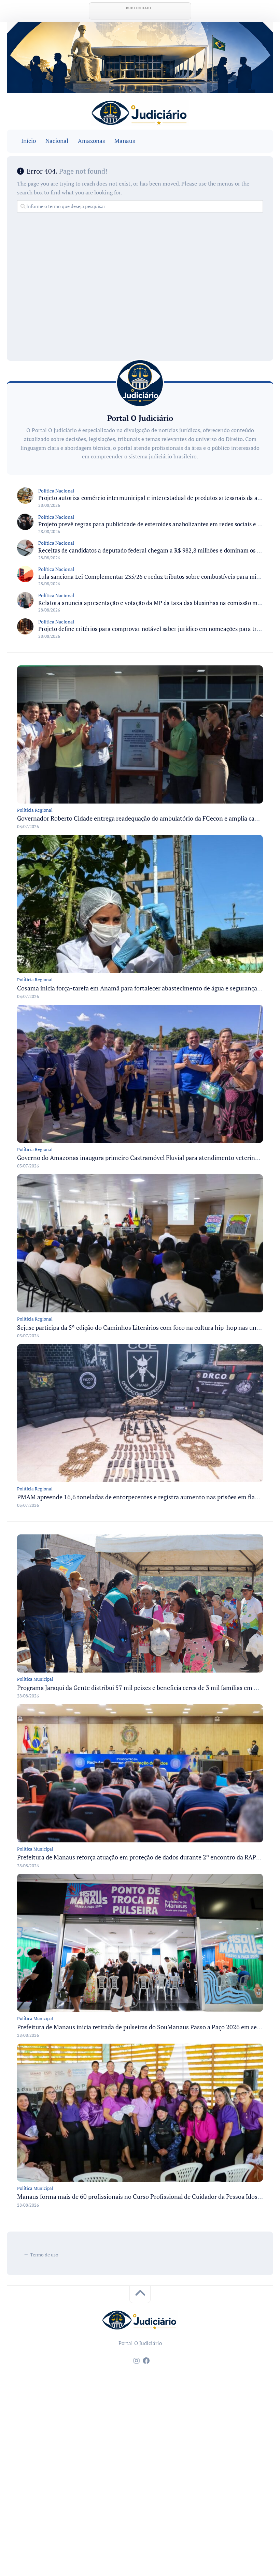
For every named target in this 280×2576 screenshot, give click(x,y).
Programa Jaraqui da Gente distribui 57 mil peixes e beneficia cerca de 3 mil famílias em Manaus (146, 1688)
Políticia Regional (35, 810)
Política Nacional (56, 491)
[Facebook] (146, 2361)
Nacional (57, 141)
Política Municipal (35, 1679)
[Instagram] (137, 2361)
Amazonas (91, 141)
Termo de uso (44, 2255)
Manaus (125, 141)
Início (29, 141)
